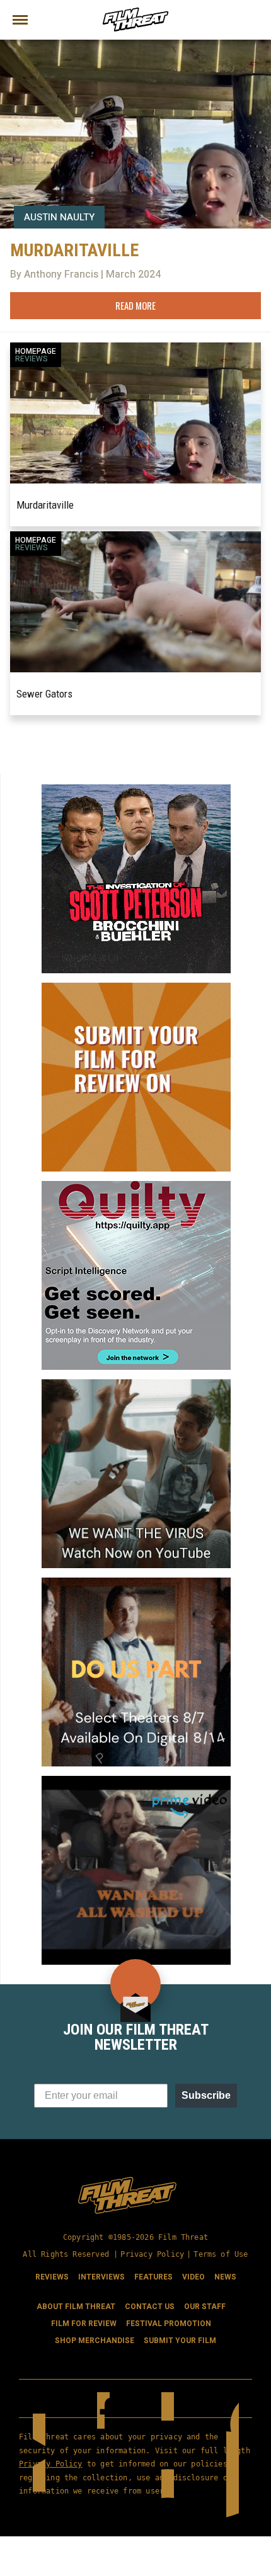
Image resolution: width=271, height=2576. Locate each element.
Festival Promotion (169, 2324)
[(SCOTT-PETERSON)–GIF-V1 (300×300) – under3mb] (136, 789)
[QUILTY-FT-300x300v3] (136, 1186)
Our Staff (205, 2307)
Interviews (101, 2277)
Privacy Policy (152, 2254)
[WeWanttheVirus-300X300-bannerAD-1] (136, 1384)
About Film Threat (76, 2307)
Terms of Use (221, 2254)
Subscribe (206, 2095)
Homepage (36, 351)
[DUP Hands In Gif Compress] (136, 1583)
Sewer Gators (44, 694)
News (225, 2277)
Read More (135, 305)
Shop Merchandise (95, 2341)
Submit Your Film (180, 2341)
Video (193, 2277)
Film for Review (84, 2324)
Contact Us (150, 2307)
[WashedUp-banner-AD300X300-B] (136, 1781)
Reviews (32, 359)
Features (153, 2277)
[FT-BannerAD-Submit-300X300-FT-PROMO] (136, 988)
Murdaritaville (45, 505)
